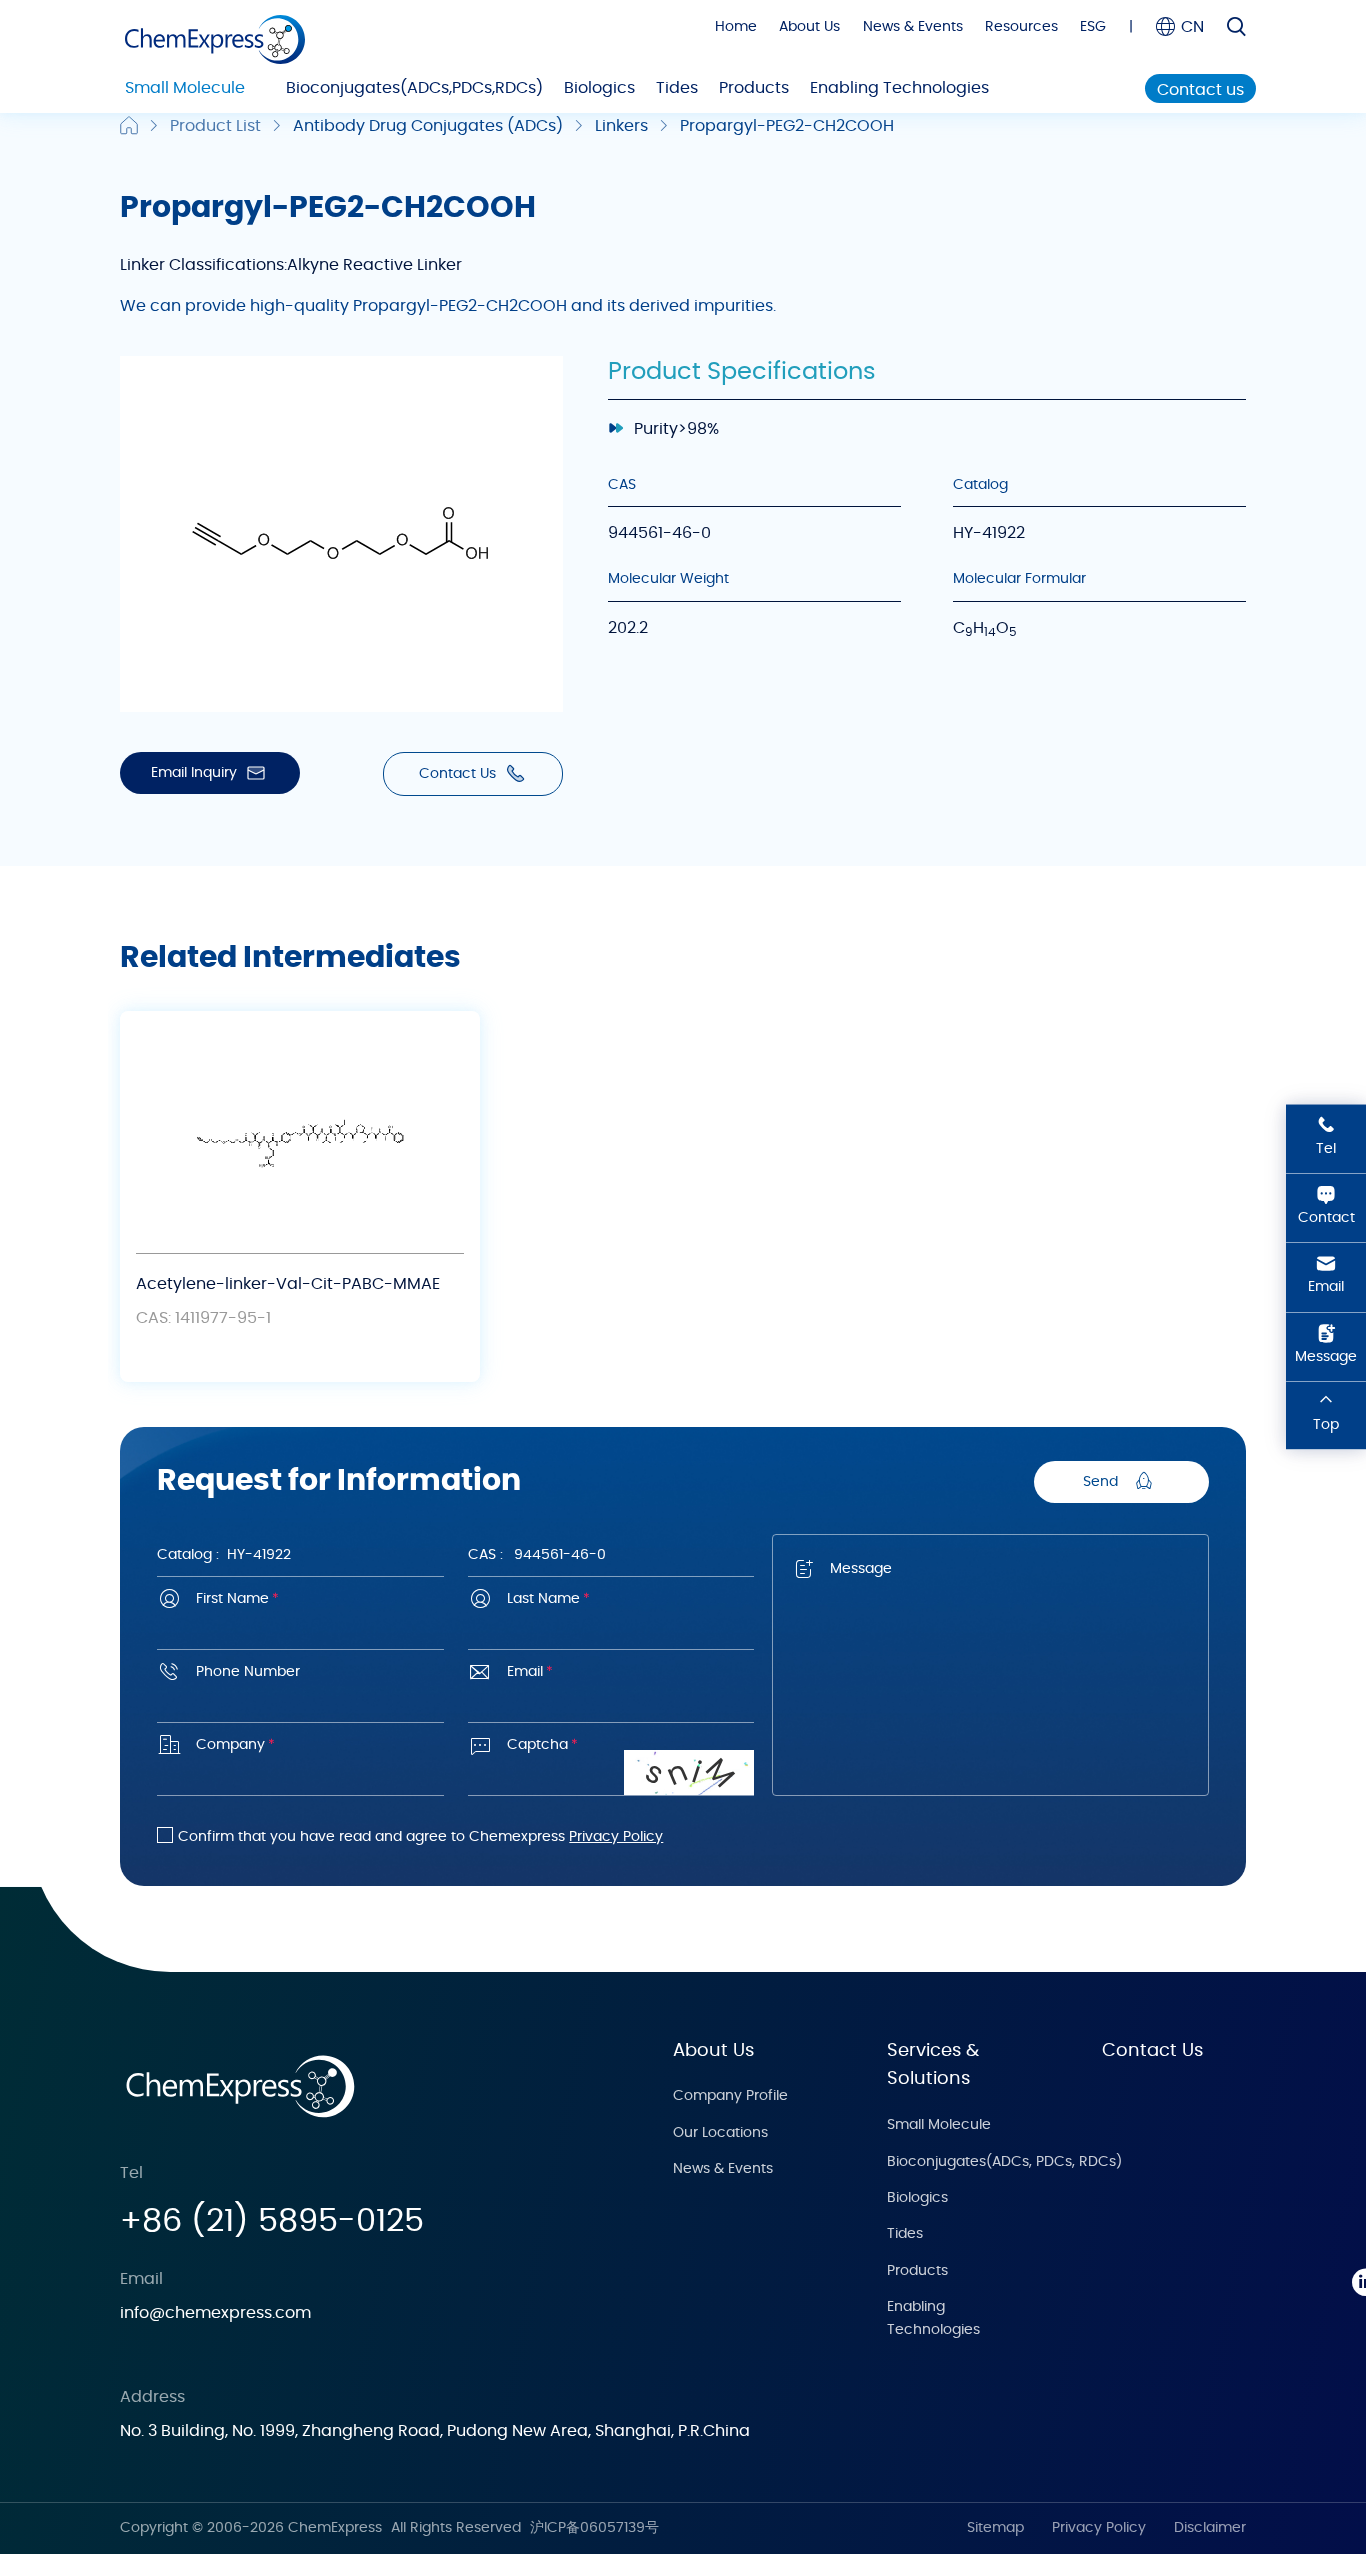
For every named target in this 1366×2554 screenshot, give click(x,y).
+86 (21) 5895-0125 (272, 2221)
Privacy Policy (616, 1837)
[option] (300, 1196)
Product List (215, 126)
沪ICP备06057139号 (594, 2528)
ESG (1093, 27)
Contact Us (1152, 2051)
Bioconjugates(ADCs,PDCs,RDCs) (414, 88)
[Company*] (300, 1774)
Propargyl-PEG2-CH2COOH (787, 126)
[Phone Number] (300, 1701)
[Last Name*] (611, 1628)
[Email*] (611, 1701)
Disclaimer (1210, 2528)
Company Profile (730, 2096)
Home (736, 27)
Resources (1021, 27)
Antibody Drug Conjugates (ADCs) (428, 126)
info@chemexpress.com (215, 2313)
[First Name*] (300, 1628)
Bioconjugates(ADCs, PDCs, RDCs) (1004, 2162)
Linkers (621, 126)
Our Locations (720, 2133)
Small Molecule (185, 88)
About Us (809, 27)
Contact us (1200, 90)
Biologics (599, 88)
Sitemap (995, 2528)
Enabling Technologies (899, 88)
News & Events (913, 27)
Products (754, 88)
